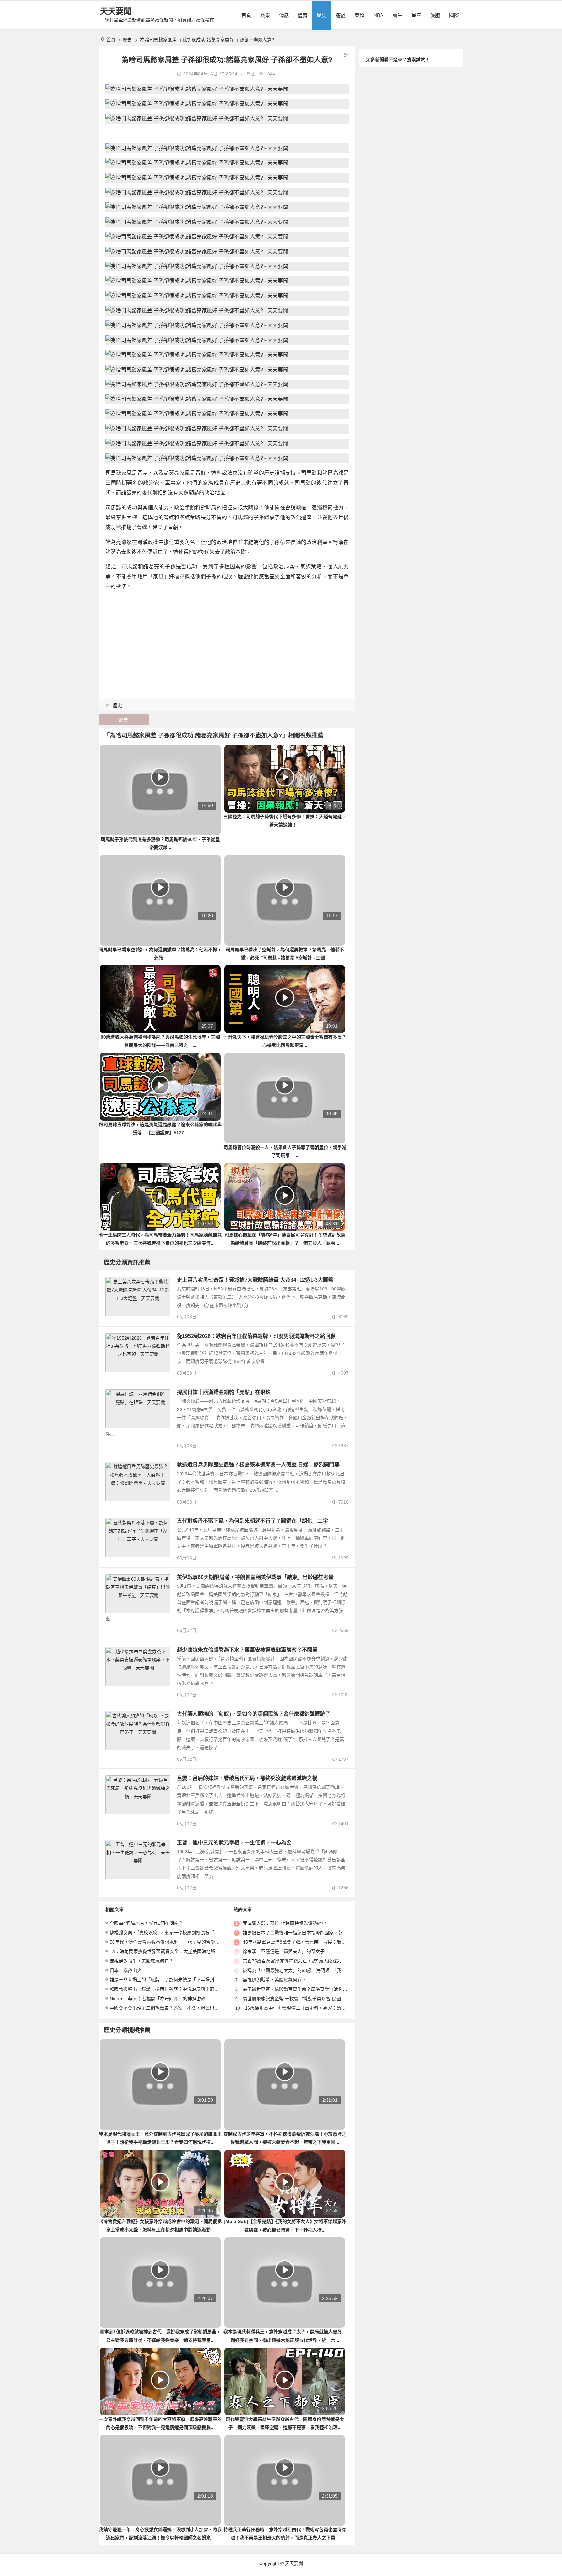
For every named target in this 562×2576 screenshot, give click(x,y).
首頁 (246, 15)
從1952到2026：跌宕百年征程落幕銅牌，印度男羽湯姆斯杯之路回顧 (256, 1336)
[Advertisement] (227, 642)
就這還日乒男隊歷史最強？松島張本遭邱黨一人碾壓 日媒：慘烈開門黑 (258, 1465)
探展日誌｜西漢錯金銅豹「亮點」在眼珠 (224, 1392)
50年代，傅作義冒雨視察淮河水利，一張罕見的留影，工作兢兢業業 (178, 1942)
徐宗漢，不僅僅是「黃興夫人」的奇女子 (284, 1951)
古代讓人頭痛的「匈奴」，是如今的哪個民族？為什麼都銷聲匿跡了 (254, 1714)
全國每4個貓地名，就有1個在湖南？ (146, 1923)
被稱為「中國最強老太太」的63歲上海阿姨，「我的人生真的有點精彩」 (315, 1970)
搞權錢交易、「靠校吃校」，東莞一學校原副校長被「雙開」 (169, 1933)
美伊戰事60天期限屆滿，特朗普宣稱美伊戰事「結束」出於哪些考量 (255, 1577)
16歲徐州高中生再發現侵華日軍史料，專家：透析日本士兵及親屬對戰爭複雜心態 (327, 2008)
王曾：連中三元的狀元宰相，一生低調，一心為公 (234, 1843)
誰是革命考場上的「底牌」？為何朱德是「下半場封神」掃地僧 (173, 1980)
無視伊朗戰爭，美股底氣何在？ (141, 1961)
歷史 (322, 15)
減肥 (435, 15)
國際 (454, 15)
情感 (284, 15)
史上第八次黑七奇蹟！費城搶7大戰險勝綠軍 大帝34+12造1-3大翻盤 (255, 1280)
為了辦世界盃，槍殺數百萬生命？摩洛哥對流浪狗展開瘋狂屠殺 (306, 1989)
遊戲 (341, 15)
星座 (416, 15)
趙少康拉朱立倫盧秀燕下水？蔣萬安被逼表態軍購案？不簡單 (247, 1650)
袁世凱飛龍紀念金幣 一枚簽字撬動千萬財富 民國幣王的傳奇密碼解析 (312, 1999)
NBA (378, 15)
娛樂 (265, 15)
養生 (397, 15)
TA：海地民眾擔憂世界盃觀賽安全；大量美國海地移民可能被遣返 (176, 1951)
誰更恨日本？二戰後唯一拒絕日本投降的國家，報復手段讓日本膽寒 (311, 1933)
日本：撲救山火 (126, 1970)
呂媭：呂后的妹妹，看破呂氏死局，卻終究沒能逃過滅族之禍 (247, 1778)
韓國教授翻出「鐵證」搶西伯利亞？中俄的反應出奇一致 (167, 1989)
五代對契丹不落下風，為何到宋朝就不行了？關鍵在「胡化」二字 (252, 1521)
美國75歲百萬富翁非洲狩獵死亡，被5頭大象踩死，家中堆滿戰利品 (310, 1961)
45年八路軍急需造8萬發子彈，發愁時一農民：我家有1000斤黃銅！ (311, 1942)
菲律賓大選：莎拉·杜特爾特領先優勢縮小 (284, 1923)
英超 (359, 15)
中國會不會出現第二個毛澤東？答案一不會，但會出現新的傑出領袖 (178, 2008)
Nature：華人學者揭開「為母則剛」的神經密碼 (158, 1999)
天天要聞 (116, 11)
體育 (303, 15)
